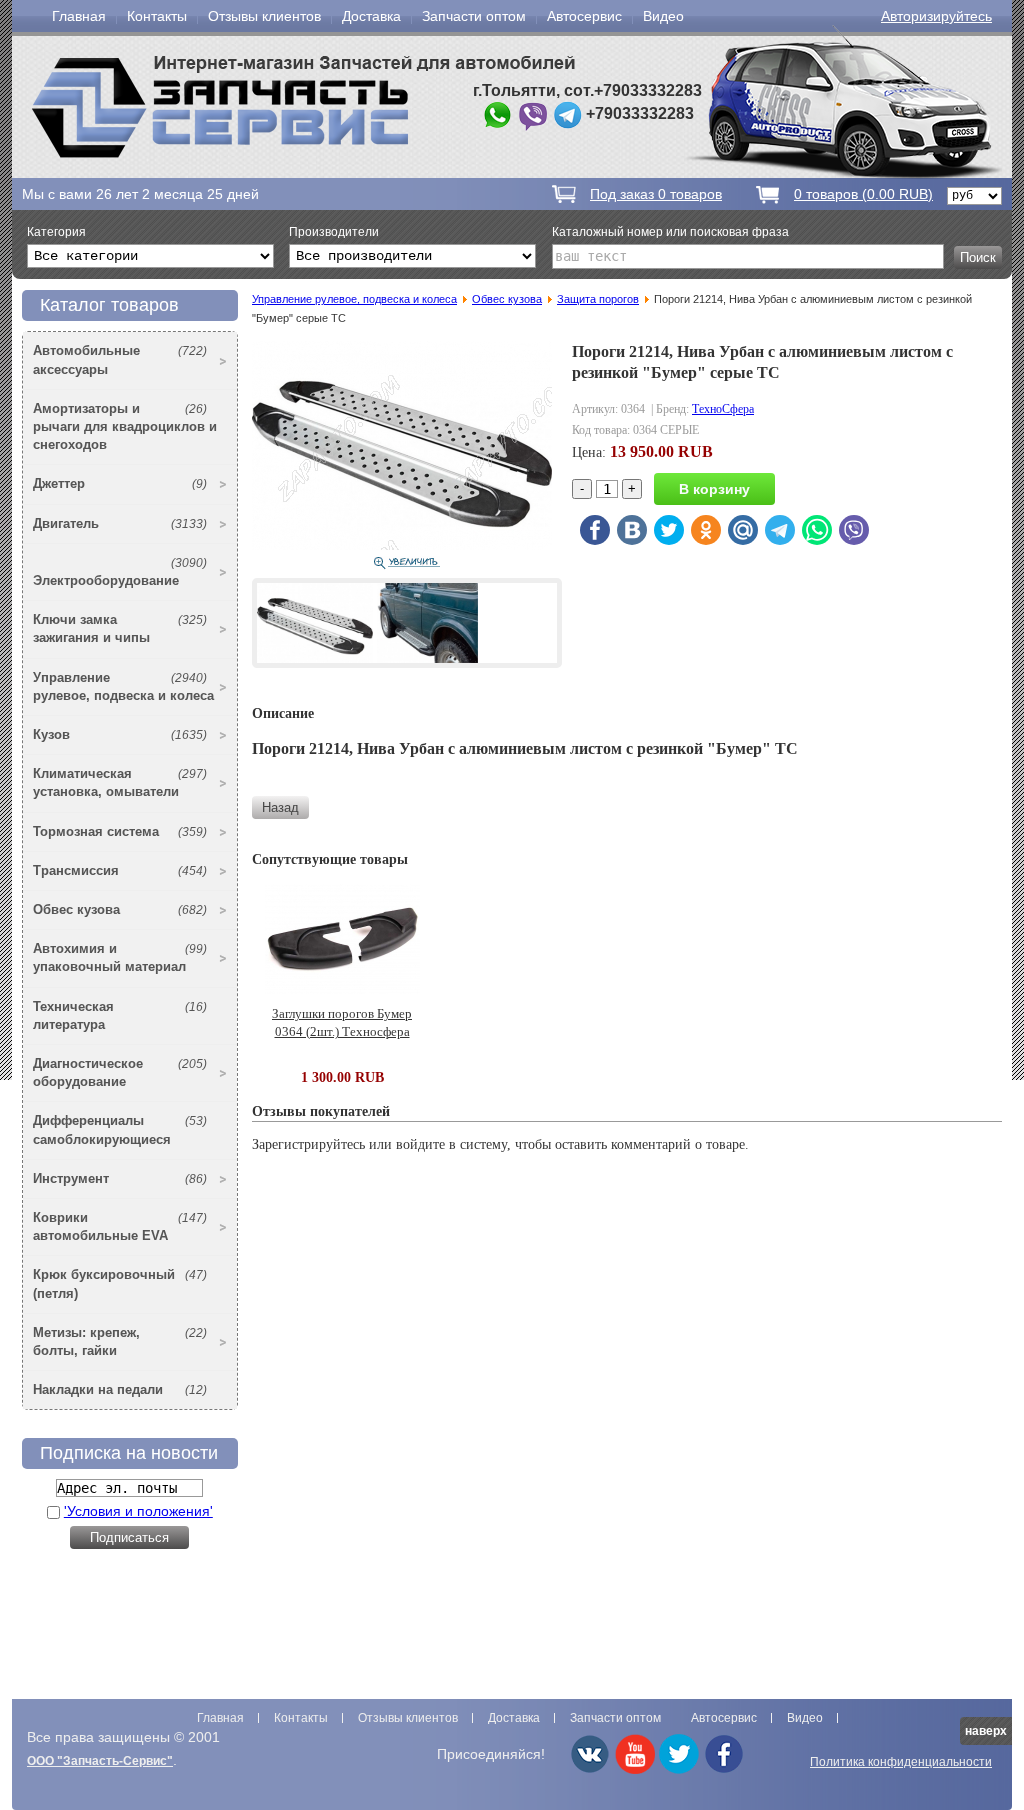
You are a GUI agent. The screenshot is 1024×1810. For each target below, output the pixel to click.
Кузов (120, 734)
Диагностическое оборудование (120, 1072)
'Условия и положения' (138, 1511)
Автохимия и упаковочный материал (120, 957)
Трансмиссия (120, 870)
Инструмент (120, 1178)
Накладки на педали (120, 1389)
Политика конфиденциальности (901, 1762)
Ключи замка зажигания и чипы (120, 628)
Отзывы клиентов (264, 16)
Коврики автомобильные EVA (120, 1226)
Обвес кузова (120, 909)
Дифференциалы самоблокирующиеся (120, 1129)
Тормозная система (120, 831)
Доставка (371, 16)
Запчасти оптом (474, 16)
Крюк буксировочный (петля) (120, 1283)
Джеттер (120, 483)
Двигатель (120, 523)
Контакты (157, 16)
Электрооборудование (120, 572)
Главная (79, 16)
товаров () (863, 194)
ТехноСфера (723, 409)
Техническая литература (120, 1015)
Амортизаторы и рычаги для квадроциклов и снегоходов (125, 426)
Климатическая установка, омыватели (120, 782)
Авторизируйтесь (936, 16)
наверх (986, 1731)
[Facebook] (724, 1770)
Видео (663, 16)
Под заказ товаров (656, 194)
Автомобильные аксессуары (120, 359)
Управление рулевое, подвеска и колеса (123, 686)
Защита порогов (598, 299)
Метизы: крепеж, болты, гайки (120, 1341)
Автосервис (584, 16)
